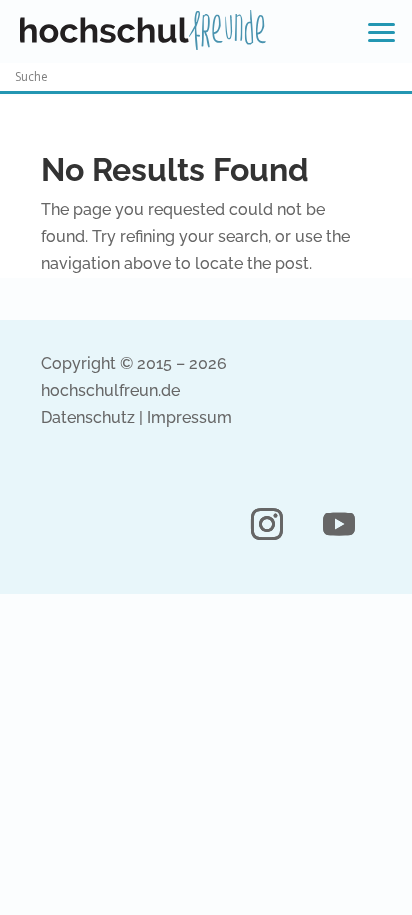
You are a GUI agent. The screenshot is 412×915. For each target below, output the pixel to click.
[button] (267, 524)
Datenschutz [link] (88, 417)
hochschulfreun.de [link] (110, 390)
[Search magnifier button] (398, 77)
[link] (143, 30)
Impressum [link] (189, 417)
